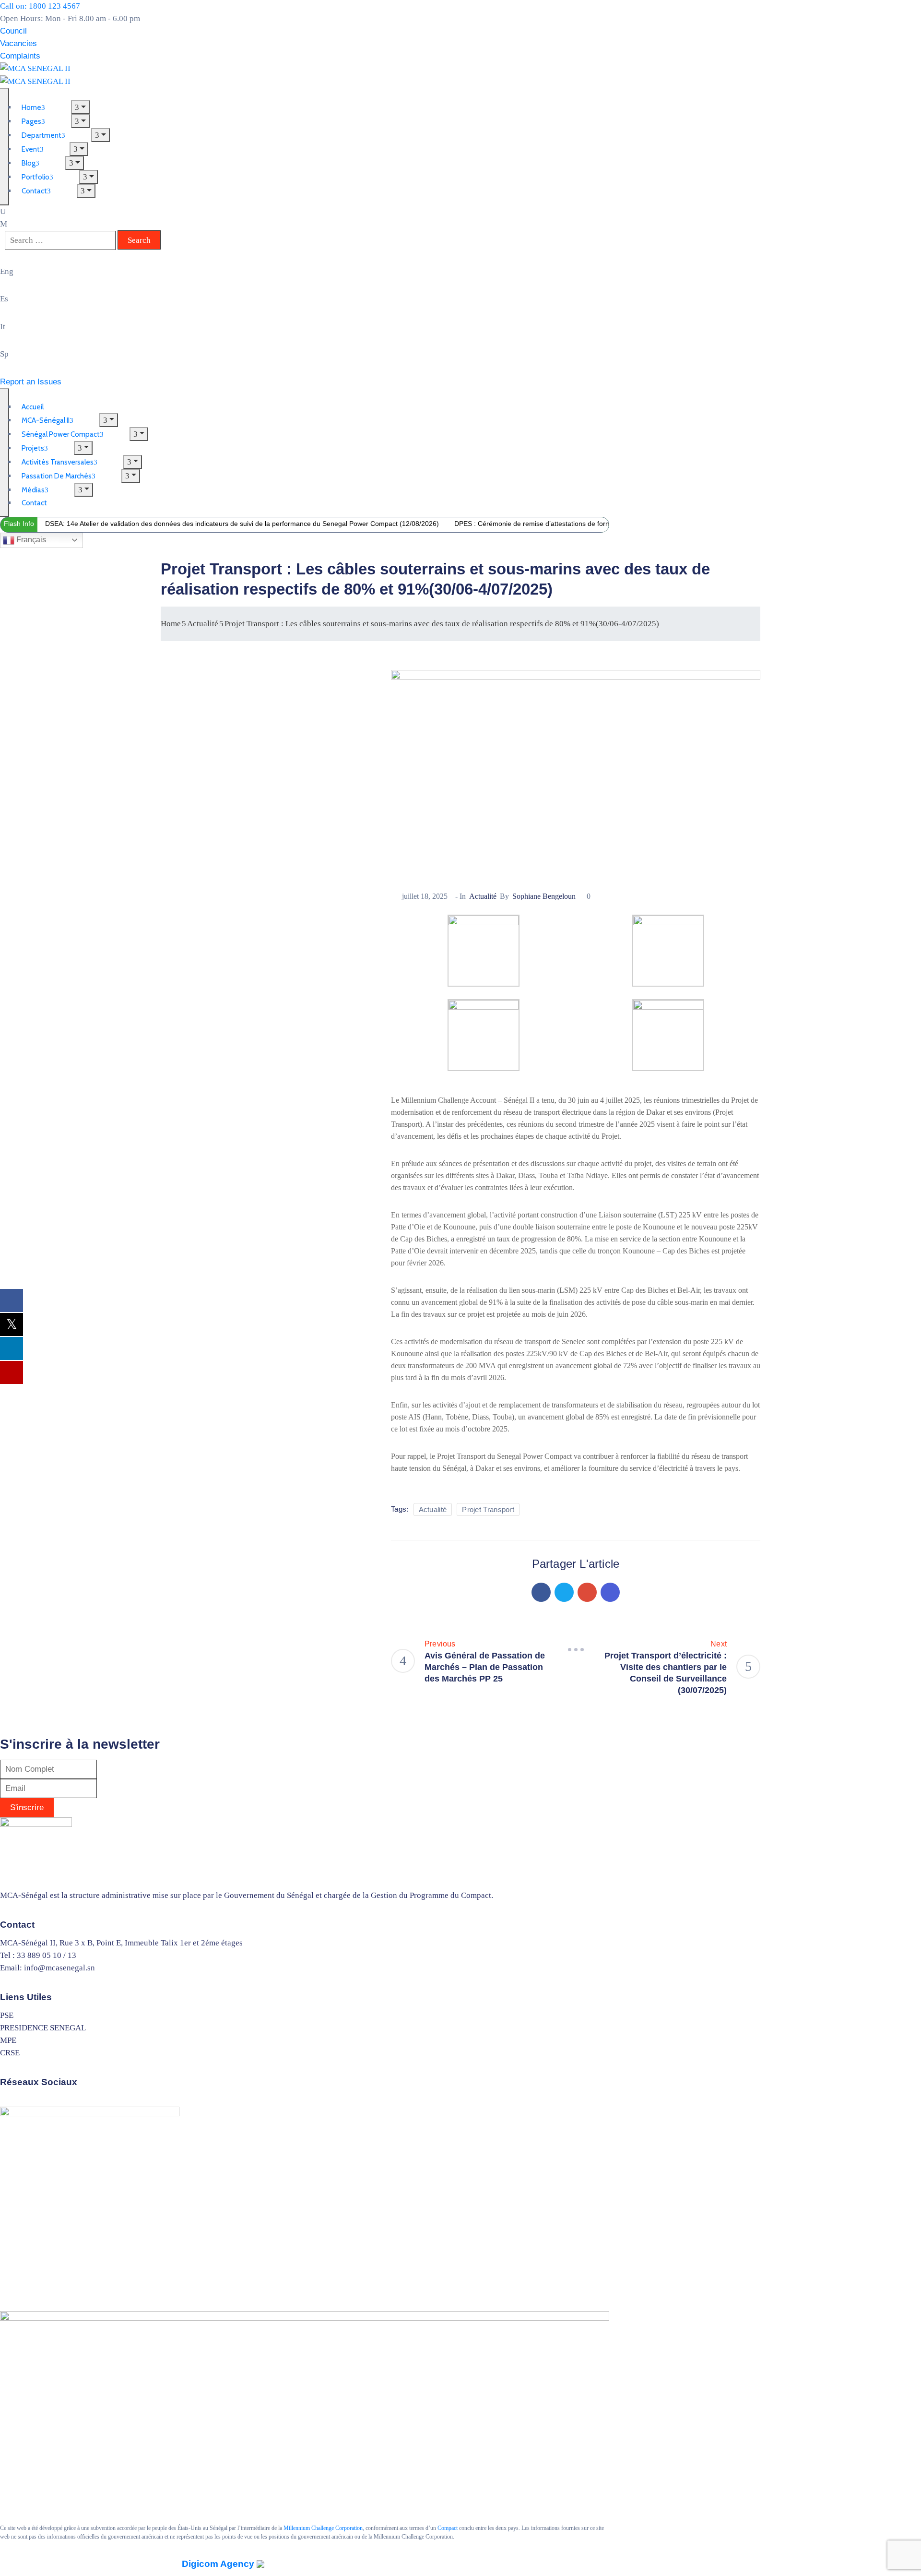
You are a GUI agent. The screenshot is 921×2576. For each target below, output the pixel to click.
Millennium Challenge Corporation (323, 2528)
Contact (34, 191)
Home (171, 624)
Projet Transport (488, 1509)
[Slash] (576, 1650)
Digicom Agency (219, 2564)
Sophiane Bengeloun (544, 896)
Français (30, 540)
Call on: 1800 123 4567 (40, 6)
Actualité (203, 624)
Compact (448, 2528)
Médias (33, 490)
